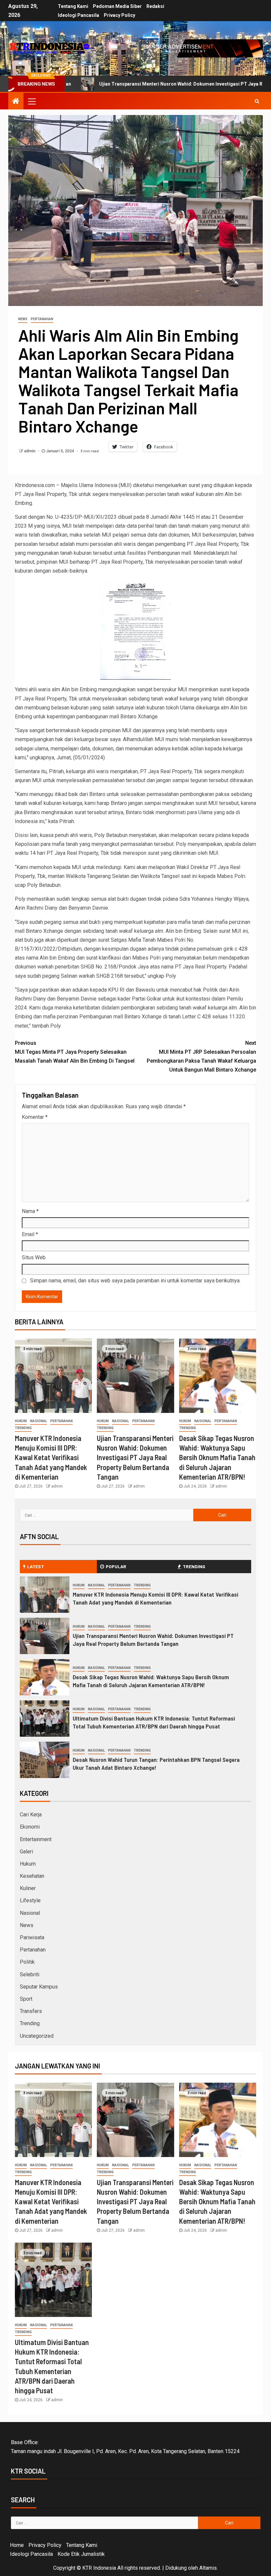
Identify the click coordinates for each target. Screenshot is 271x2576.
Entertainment (36, 1839)
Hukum (21, 1421)
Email (30, 1234)
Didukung (176, 2568)
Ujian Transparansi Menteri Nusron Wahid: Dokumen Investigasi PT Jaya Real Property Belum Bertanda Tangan (135, 1457)
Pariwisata (32, 1937)
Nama (30, 1211)
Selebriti (30, 1974)
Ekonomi (30, 1827)
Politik (27, 1962)
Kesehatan (32, 1876)
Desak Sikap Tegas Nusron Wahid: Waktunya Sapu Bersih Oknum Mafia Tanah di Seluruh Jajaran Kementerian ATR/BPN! (217, 1457)
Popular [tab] (116, 1566)
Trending (23, 1428)
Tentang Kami (73, 6)
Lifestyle (30, 1900)
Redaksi (155, 6)
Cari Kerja (31, 1815)
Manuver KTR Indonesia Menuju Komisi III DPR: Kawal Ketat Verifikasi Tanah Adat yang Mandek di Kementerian (51, 1457)
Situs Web (34, 1257)
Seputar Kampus (39, 1987)
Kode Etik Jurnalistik (81, 2554)
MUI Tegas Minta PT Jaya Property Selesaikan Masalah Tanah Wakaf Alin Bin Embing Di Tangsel (75, 1052)
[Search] (257, 101)
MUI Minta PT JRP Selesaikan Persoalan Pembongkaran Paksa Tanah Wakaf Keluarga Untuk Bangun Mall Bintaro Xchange (201, 1057)
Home (17, 2545)
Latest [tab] (36, 1566)
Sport (26, 1999)
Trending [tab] (194, 1566)
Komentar (35, 1117)
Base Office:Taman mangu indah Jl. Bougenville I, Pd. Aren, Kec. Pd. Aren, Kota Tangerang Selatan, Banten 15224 (125, 2447)
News (23, 319)
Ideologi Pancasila (78, 15)
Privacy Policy (119, 15)
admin (30, 451)
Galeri (26, 1852)
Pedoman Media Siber (117, 6)
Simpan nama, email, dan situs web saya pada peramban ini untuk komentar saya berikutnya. (135, 1281)
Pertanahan (42, 319)
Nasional (39, 1421)
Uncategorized (37, 2036)
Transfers (31, 2011)
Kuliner (28, 1888)
